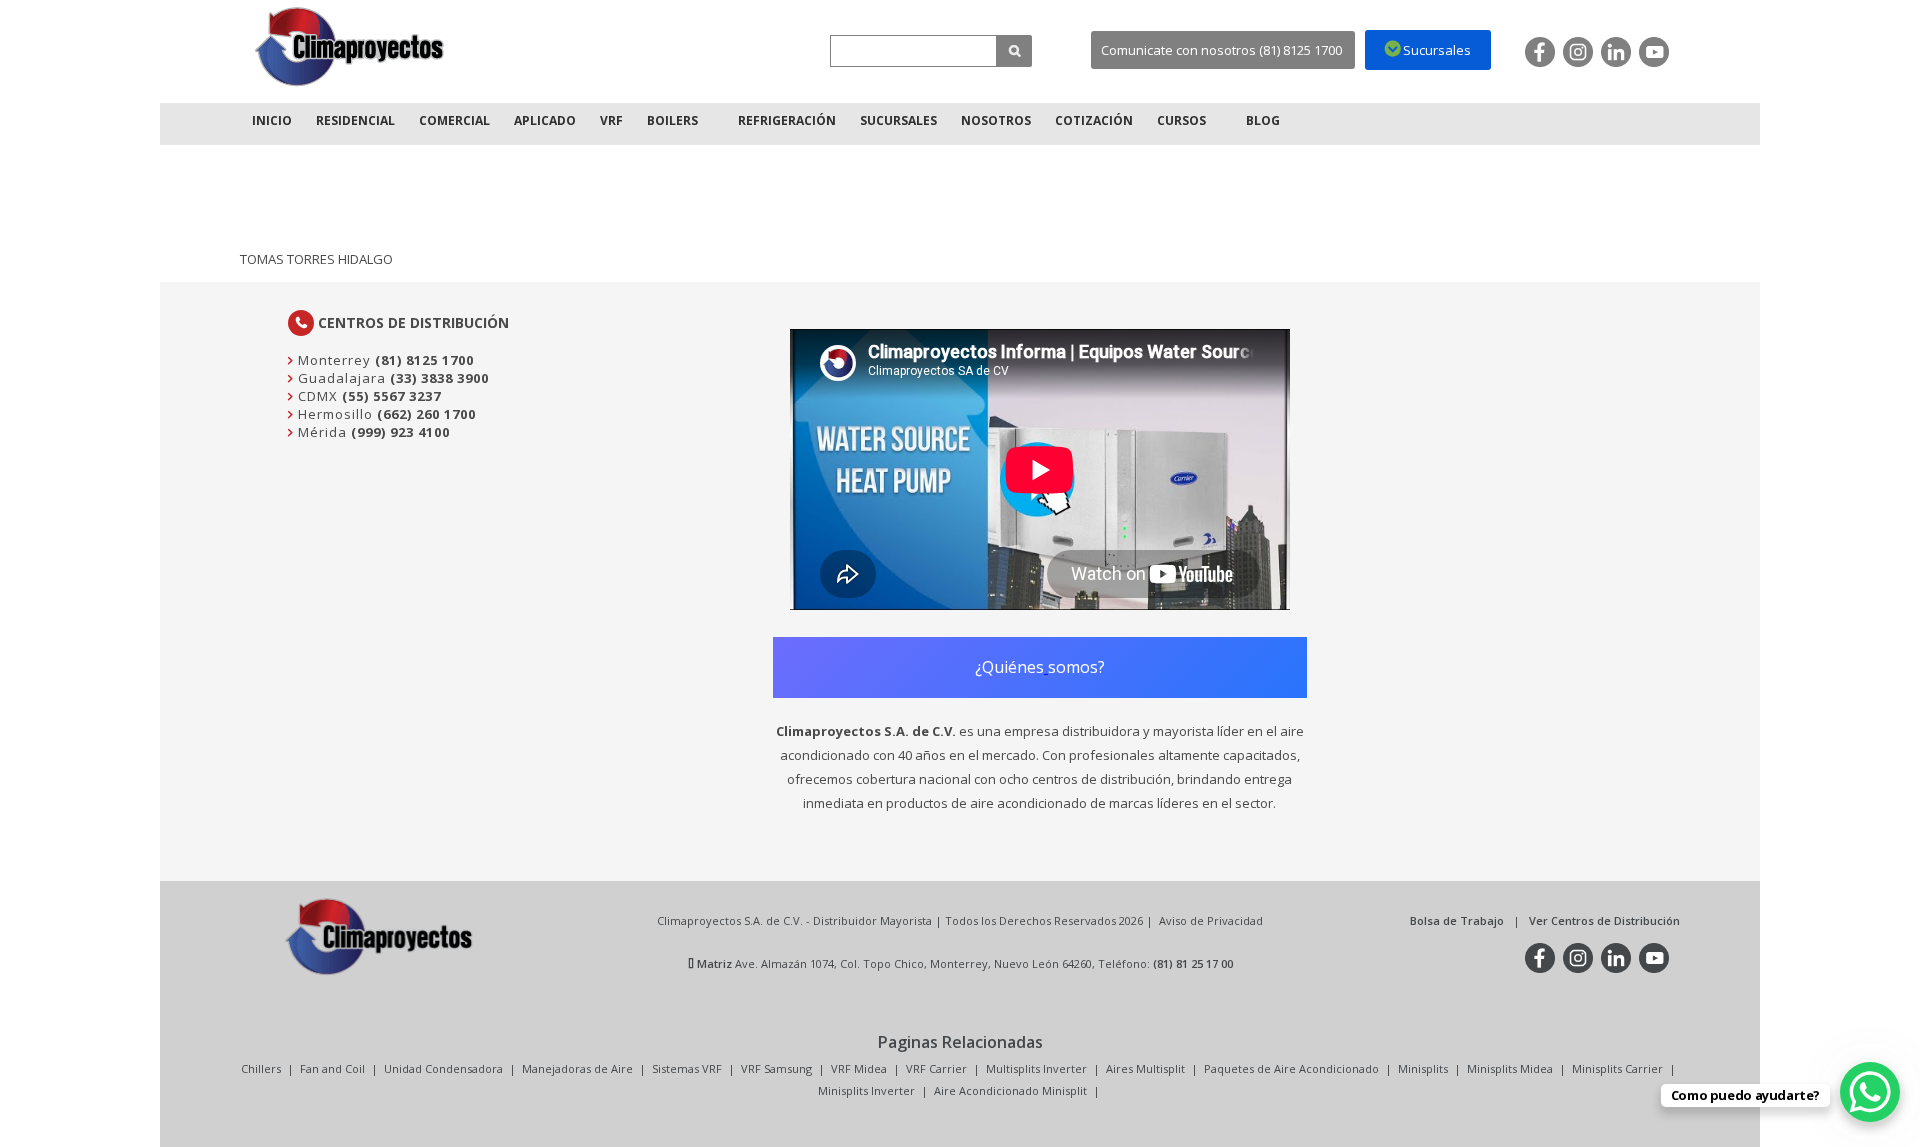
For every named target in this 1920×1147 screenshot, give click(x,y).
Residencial (355, 120)
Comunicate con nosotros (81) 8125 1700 (1221, 50)
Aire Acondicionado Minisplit (1010, 1090)
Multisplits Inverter (1036, 1068)
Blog (1263, 120)
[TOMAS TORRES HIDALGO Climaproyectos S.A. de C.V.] (350, 46)
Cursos (1181, 120)
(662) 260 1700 (426, 414)
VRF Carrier (936, 1068)
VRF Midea (859, 1068)
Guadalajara (340, 378)
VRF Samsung (776, 1068)
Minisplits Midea (1510, 1068)
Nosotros (996, 120)
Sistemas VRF (687, 1068)
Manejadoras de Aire (577, 1068)
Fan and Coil (332, 1068)
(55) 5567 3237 (391, 396)
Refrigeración (787, 120)
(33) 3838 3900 (439, 378)
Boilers (672, 120)
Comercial (454, 120)
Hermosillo (333, 414)
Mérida (320, 432)
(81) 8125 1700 (424, 360)
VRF (611, 120)
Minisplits (1423, 1068)
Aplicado (545, 120)
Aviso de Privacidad (1211, 920)
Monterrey (332, 360)
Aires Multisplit (1145, 1068)
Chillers (261, 1068)
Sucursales (898, 120)
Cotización (1094, 120)
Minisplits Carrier (1617, 1068)
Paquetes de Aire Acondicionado (1291, 1068)
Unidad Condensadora (443, 1068)
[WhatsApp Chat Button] (1870, 1092)
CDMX (316, 396)
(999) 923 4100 (400, 432)
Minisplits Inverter (866, 1090)
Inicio (272, 120)
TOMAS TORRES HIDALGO (316, 259)
